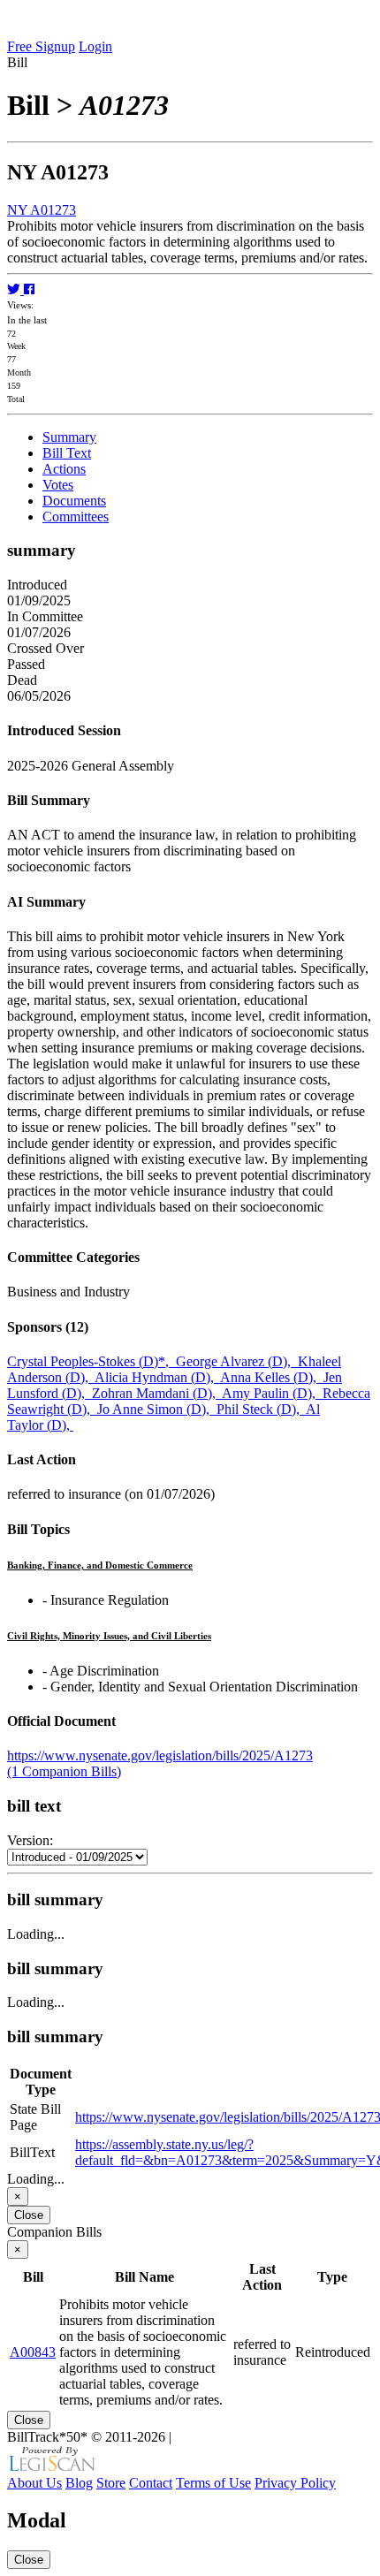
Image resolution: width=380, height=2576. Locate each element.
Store (111, 2483)
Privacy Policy (295, 2483)
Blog (79, 2483)
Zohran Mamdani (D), (157, 1393)
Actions (64, 469)
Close (29, 2215)
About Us (34, 2483)
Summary (69, 437)
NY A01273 (42, 210)
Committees (76, 517)
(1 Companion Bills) (64, 1771)
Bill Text (67, 453)
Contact (151, 2483)
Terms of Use (213, 2483)
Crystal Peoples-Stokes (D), (91, 1361)
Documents (74, 501)
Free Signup (41, 46)
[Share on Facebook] (29, 289)
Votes (58, 485)
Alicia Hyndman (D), (157, 1377)
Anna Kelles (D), (272, 1377)
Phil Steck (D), (261, 1409)
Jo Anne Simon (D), (157, 1409)
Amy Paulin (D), (272, 1393)
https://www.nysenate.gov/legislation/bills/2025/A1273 (160, 1755)
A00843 (33, 2352)
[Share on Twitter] (15, 289)
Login (95, 46)
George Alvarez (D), (237, 1361)
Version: (30, 1840)
